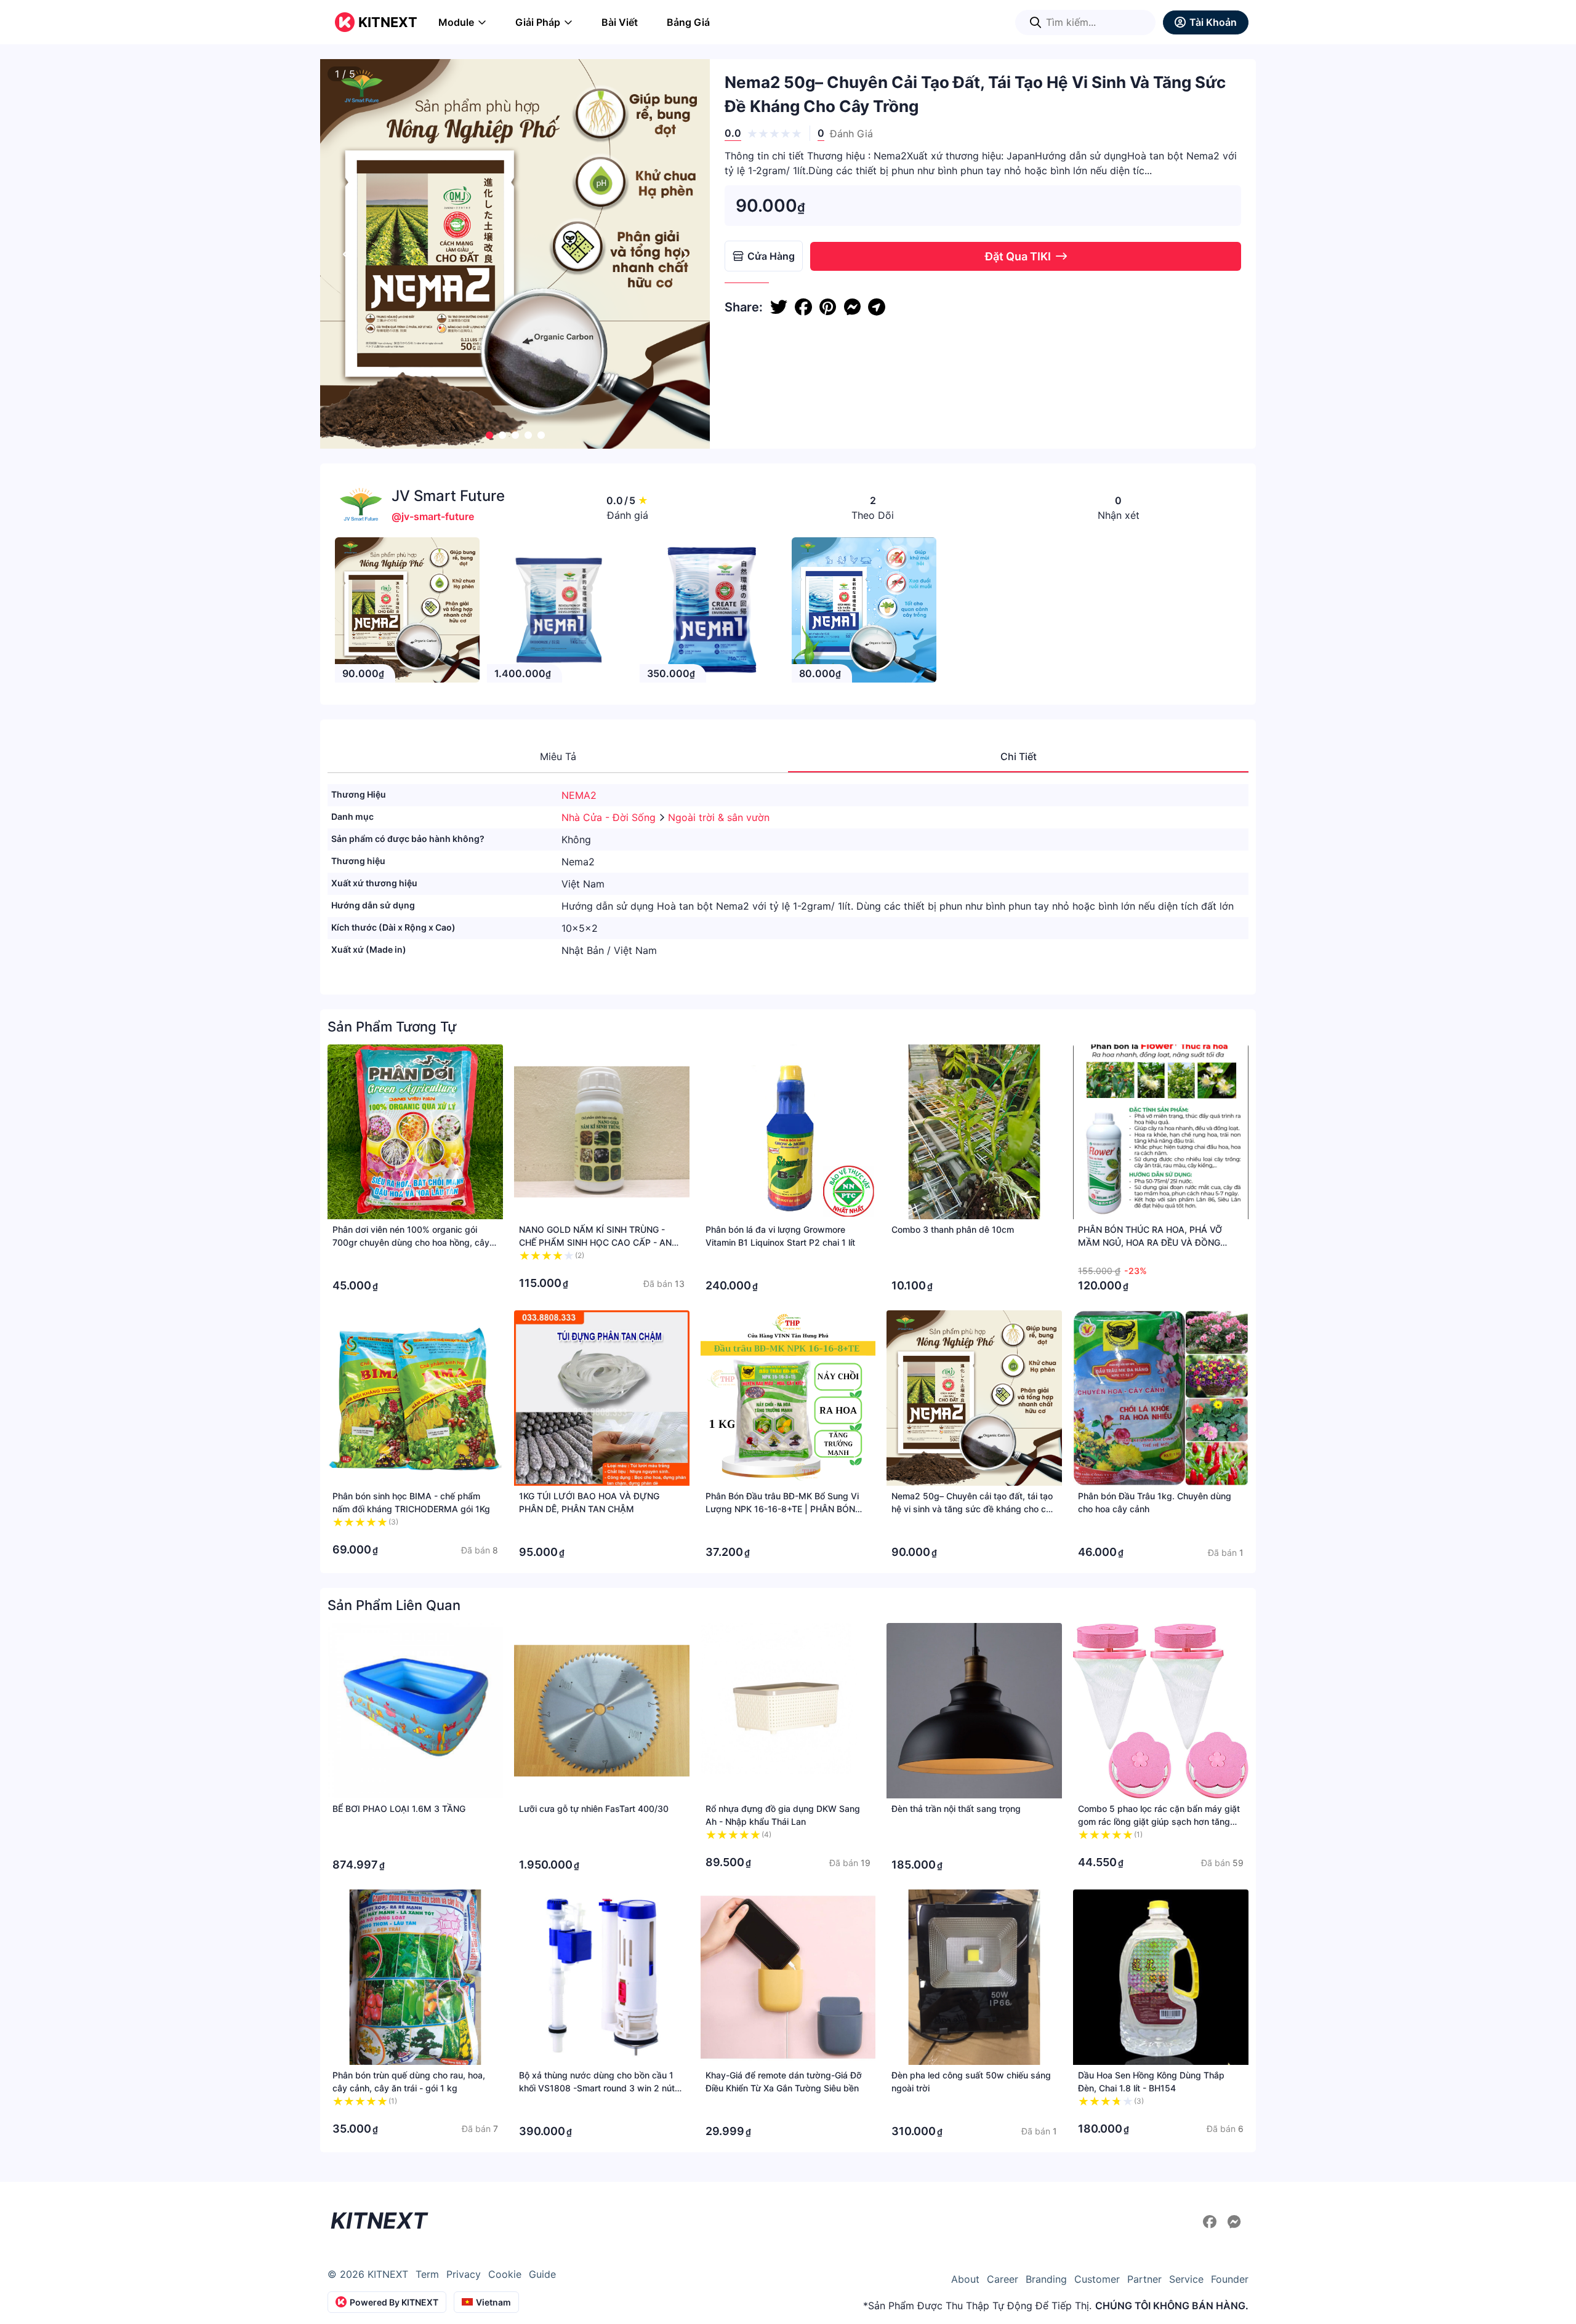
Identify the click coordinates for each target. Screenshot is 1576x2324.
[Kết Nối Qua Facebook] (1212, 2222)
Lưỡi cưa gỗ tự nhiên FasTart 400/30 (594, 1809)
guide (542, 2274)
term (427, 2274)
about (965, 2279)
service (1186, 2279)
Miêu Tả (558, 756)
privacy (464, 2274)
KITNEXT (388, 22)
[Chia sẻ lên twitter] (779, 307)
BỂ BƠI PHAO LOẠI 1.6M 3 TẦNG (399, 1809)
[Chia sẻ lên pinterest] (828, 307)
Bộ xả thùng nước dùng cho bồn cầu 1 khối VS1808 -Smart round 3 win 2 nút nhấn (597, 2088)
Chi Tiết (1019, 756)
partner (1144, 2279)
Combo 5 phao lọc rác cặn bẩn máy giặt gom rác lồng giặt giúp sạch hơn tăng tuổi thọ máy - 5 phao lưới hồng (1159, 1821)
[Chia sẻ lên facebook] (803, 307)
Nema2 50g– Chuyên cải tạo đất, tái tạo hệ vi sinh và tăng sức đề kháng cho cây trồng (974, 1509)
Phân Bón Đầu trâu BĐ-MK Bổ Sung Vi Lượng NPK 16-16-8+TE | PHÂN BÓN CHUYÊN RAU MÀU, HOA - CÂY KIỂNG (784, 1509)
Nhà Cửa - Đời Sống (610, 817)
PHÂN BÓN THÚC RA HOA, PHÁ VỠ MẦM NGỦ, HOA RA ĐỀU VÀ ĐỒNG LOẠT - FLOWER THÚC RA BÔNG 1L (1151, 1242)
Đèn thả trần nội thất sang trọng (956, 1809)
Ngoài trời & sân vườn (719, 817)
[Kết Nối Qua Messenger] (1234, 2222)
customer (1097, 2279)
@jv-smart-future (433, 516)
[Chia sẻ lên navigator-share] (877, 307)
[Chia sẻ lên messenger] (852, 307)
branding (1046, 2279)
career (1003, 2279)
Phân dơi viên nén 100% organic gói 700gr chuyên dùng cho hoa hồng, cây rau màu (411, 1242)
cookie (505, 2274)
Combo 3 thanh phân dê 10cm (953, 1229)
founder (1230, 2279)
